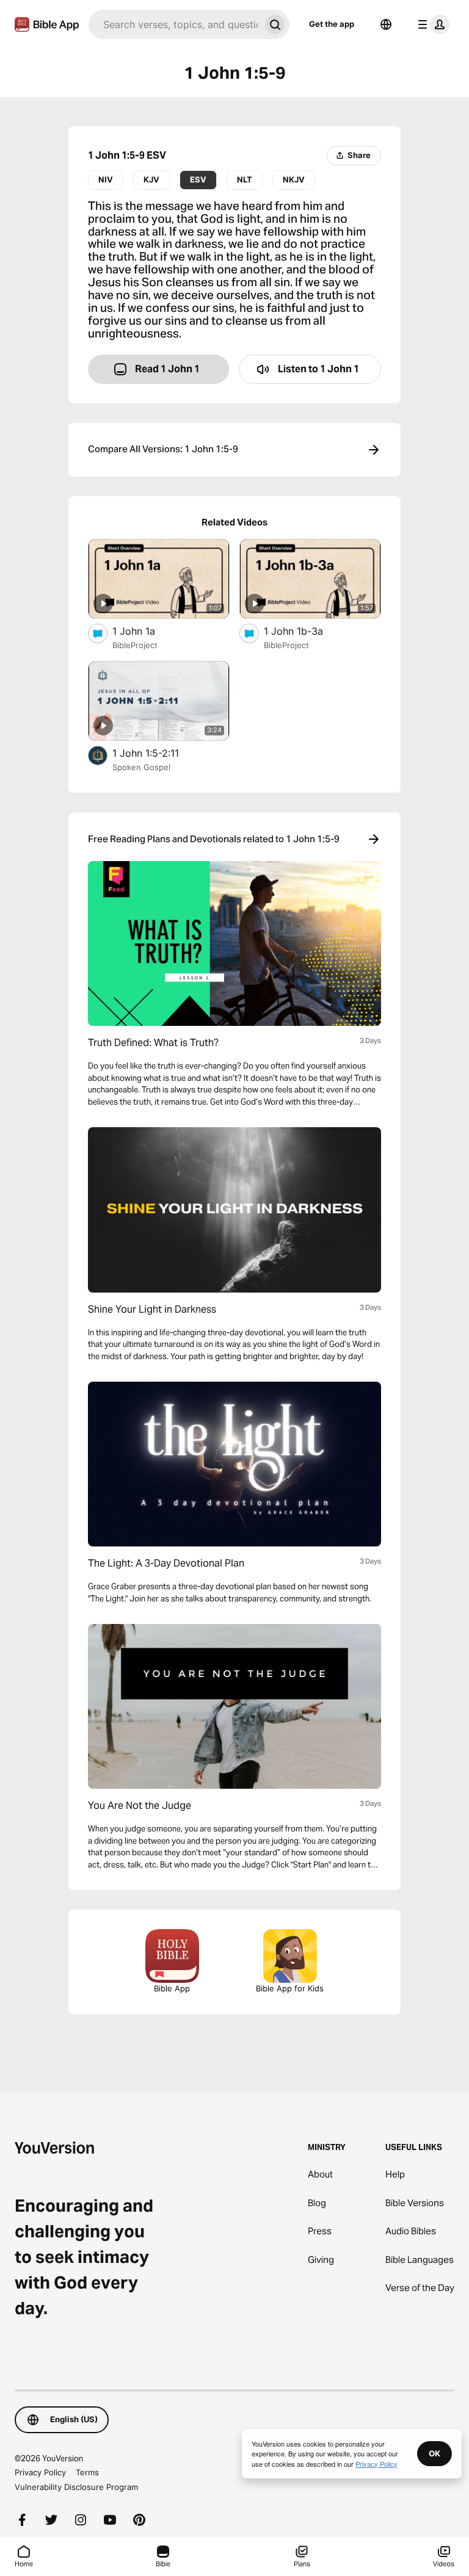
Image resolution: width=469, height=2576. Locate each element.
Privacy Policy (40, 2472)
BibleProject (135, 645)
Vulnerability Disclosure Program (76, 2487)
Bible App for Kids (290, 1988)
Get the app (332, 24)
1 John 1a (145, 631)
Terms (87, 2472)
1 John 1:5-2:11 (158, 753)
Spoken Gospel (141, 767)
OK (434, 2453)
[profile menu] (431, 24)
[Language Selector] (386, 24)
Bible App (172, 1988)
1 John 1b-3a (305, 631)
